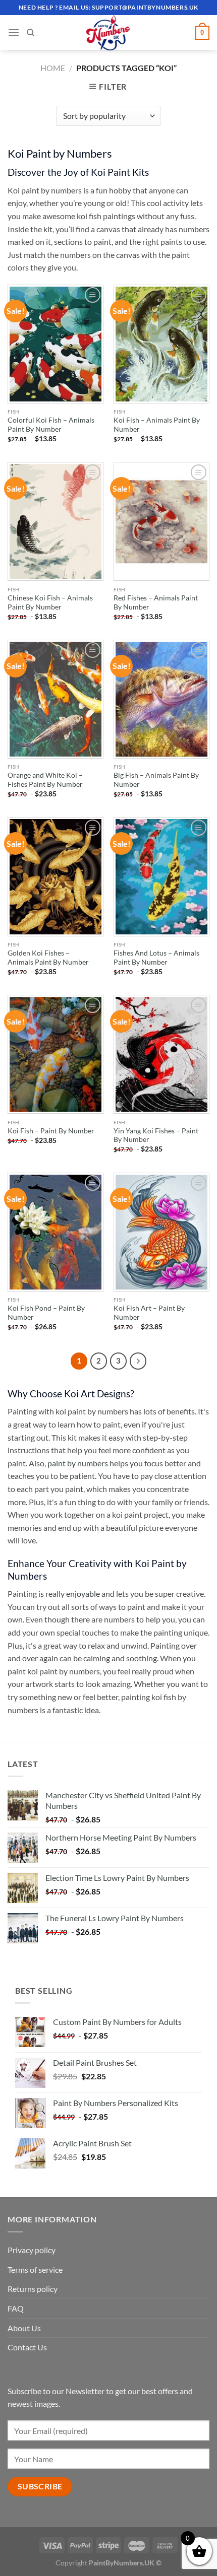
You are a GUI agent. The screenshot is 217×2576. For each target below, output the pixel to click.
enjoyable (83, 1594)
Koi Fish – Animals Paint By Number (157, 425)
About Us (24, 2328)
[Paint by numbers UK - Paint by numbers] (108, 33)
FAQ (16, 2308)
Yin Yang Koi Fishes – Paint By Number (156, 1135)
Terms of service (35, 2269)
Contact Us (27, 2347)
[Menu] (14, 32)
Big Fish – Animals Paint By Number (156, 780)
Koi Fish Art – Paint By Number (149, 1313)
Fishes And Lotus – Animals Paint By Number (156, 958)
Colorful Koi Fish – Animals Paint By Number (51, 425)
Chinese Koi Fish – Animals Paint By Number (50, 602)
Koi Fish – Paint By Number (51, 1131)
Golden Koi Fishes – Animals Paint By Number (48, 958)
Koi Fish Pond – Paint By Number (46, 1313)
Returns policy (33, 2289)
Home (53, 68)
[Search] (31, 33)
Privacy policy (32, 2250)
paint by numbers (78, 1463)
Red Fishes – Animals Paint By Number (156, 602)
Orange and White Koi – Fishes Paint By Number (45, 780)
